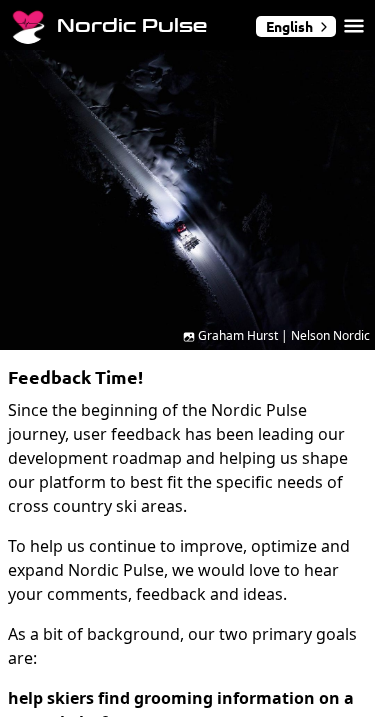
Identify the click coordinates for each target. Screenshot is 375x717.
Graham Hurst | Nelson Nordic (284, 335)
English (289, 26)
